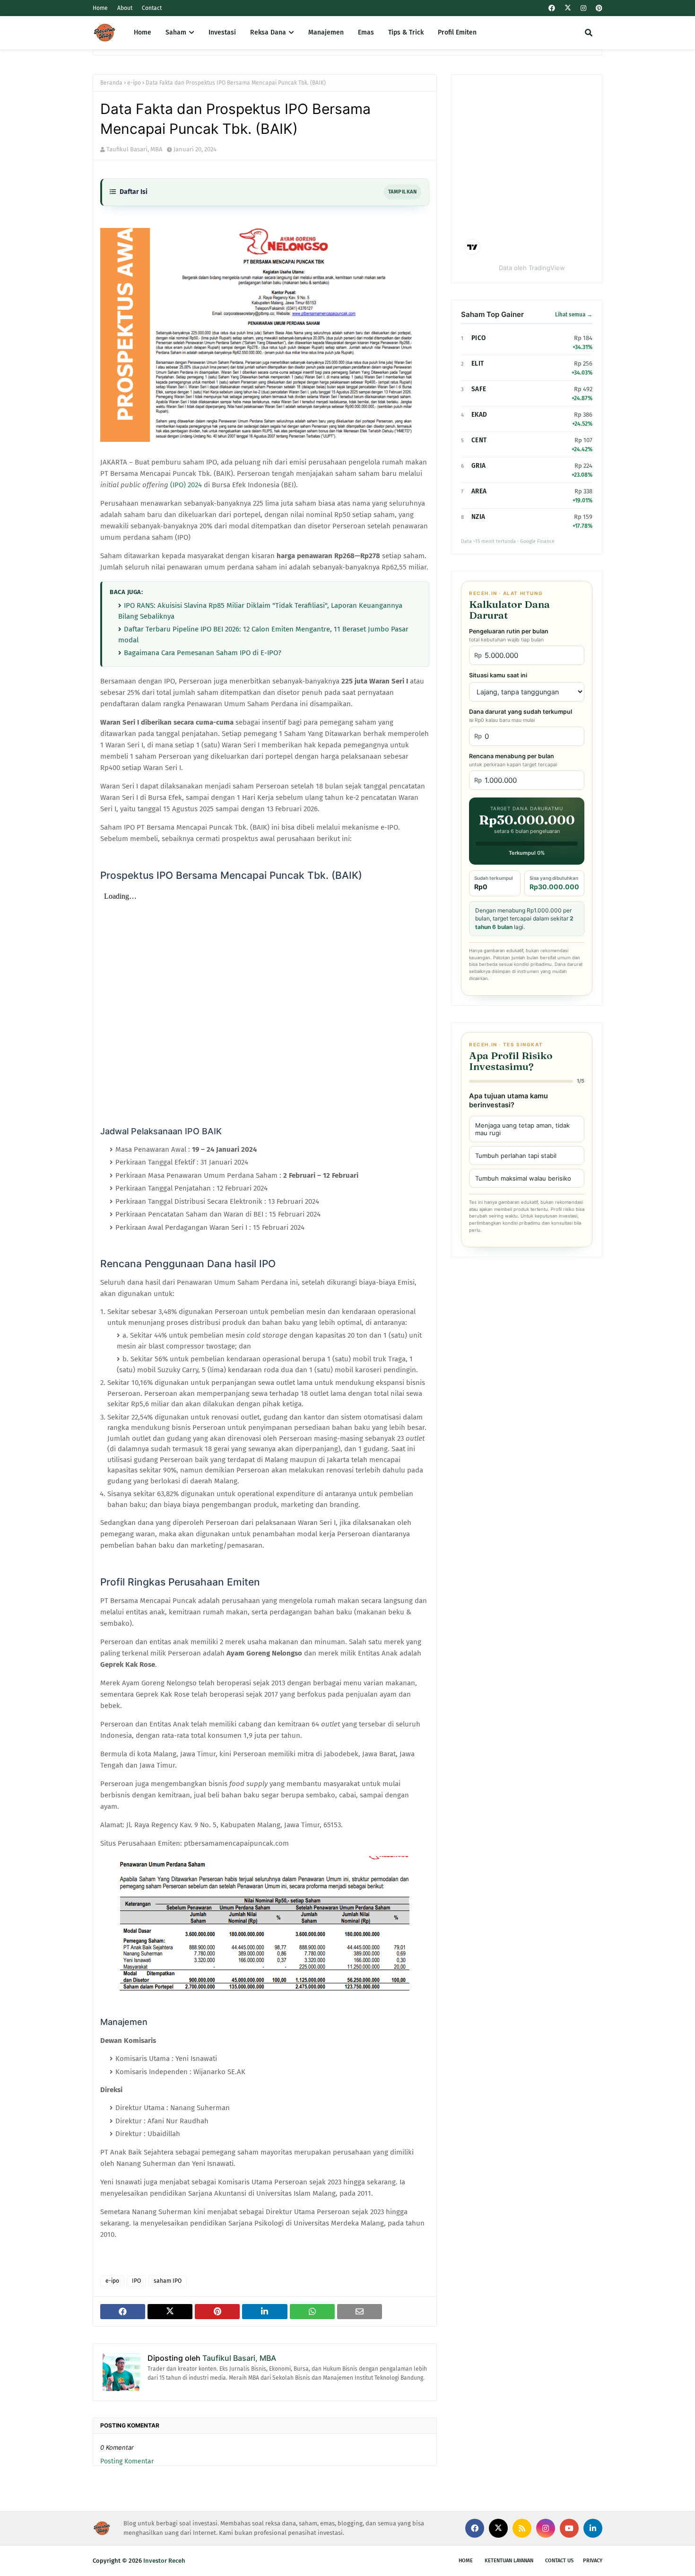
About (125, 8)
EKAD (479, 415)
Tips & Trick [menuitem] (406, 32)
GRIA (478, 466)
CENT (479, 440)
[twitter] (568, 8)
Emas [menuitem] (366, 32)
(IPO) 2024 (186, 485)
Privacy (593, 2561)
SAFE (479, 389)
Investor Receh (164, 2561)
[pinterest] (598, 8)
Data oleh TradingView (532, 268)
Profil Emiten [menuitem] (457, 32)
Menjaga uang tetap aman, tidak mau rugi (522, 1129)
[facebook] (552, 8)
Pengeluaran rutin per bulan (509, 635)
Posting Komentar (127, 2461)
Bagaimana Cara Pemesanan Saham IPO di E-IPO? (203, 653)
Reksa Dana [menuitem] (268, 32)
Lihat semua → (574, 315)
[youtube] (569, 2528)
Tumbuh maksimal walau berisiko (523, 1178)
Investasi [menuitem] (222, 32)
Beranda (111, 83)
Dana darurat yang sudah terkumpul (521, 716)
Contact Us (559, 2561)
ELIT (478, 364)
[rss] (522, 2528)
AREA (479, 491)
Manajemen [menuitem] (326, 32)
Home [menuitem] (143, 32)
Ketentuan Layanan (509, 2561)
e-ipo (134, 83)
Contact (152, 8)
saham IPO (168, 2281)
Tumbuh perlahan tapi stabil (516, 1156)
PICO (478, 338)
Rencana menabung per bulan (513, 760)
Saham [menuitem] (176, 32)
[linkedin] (593, 2528)
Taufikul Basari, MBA (134, 149)
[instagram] (583, 8)
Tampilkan (402, 192)
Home (100, 8)
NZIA (478, 517)
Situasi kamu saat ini (498, 675)
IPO (136, 2281)
